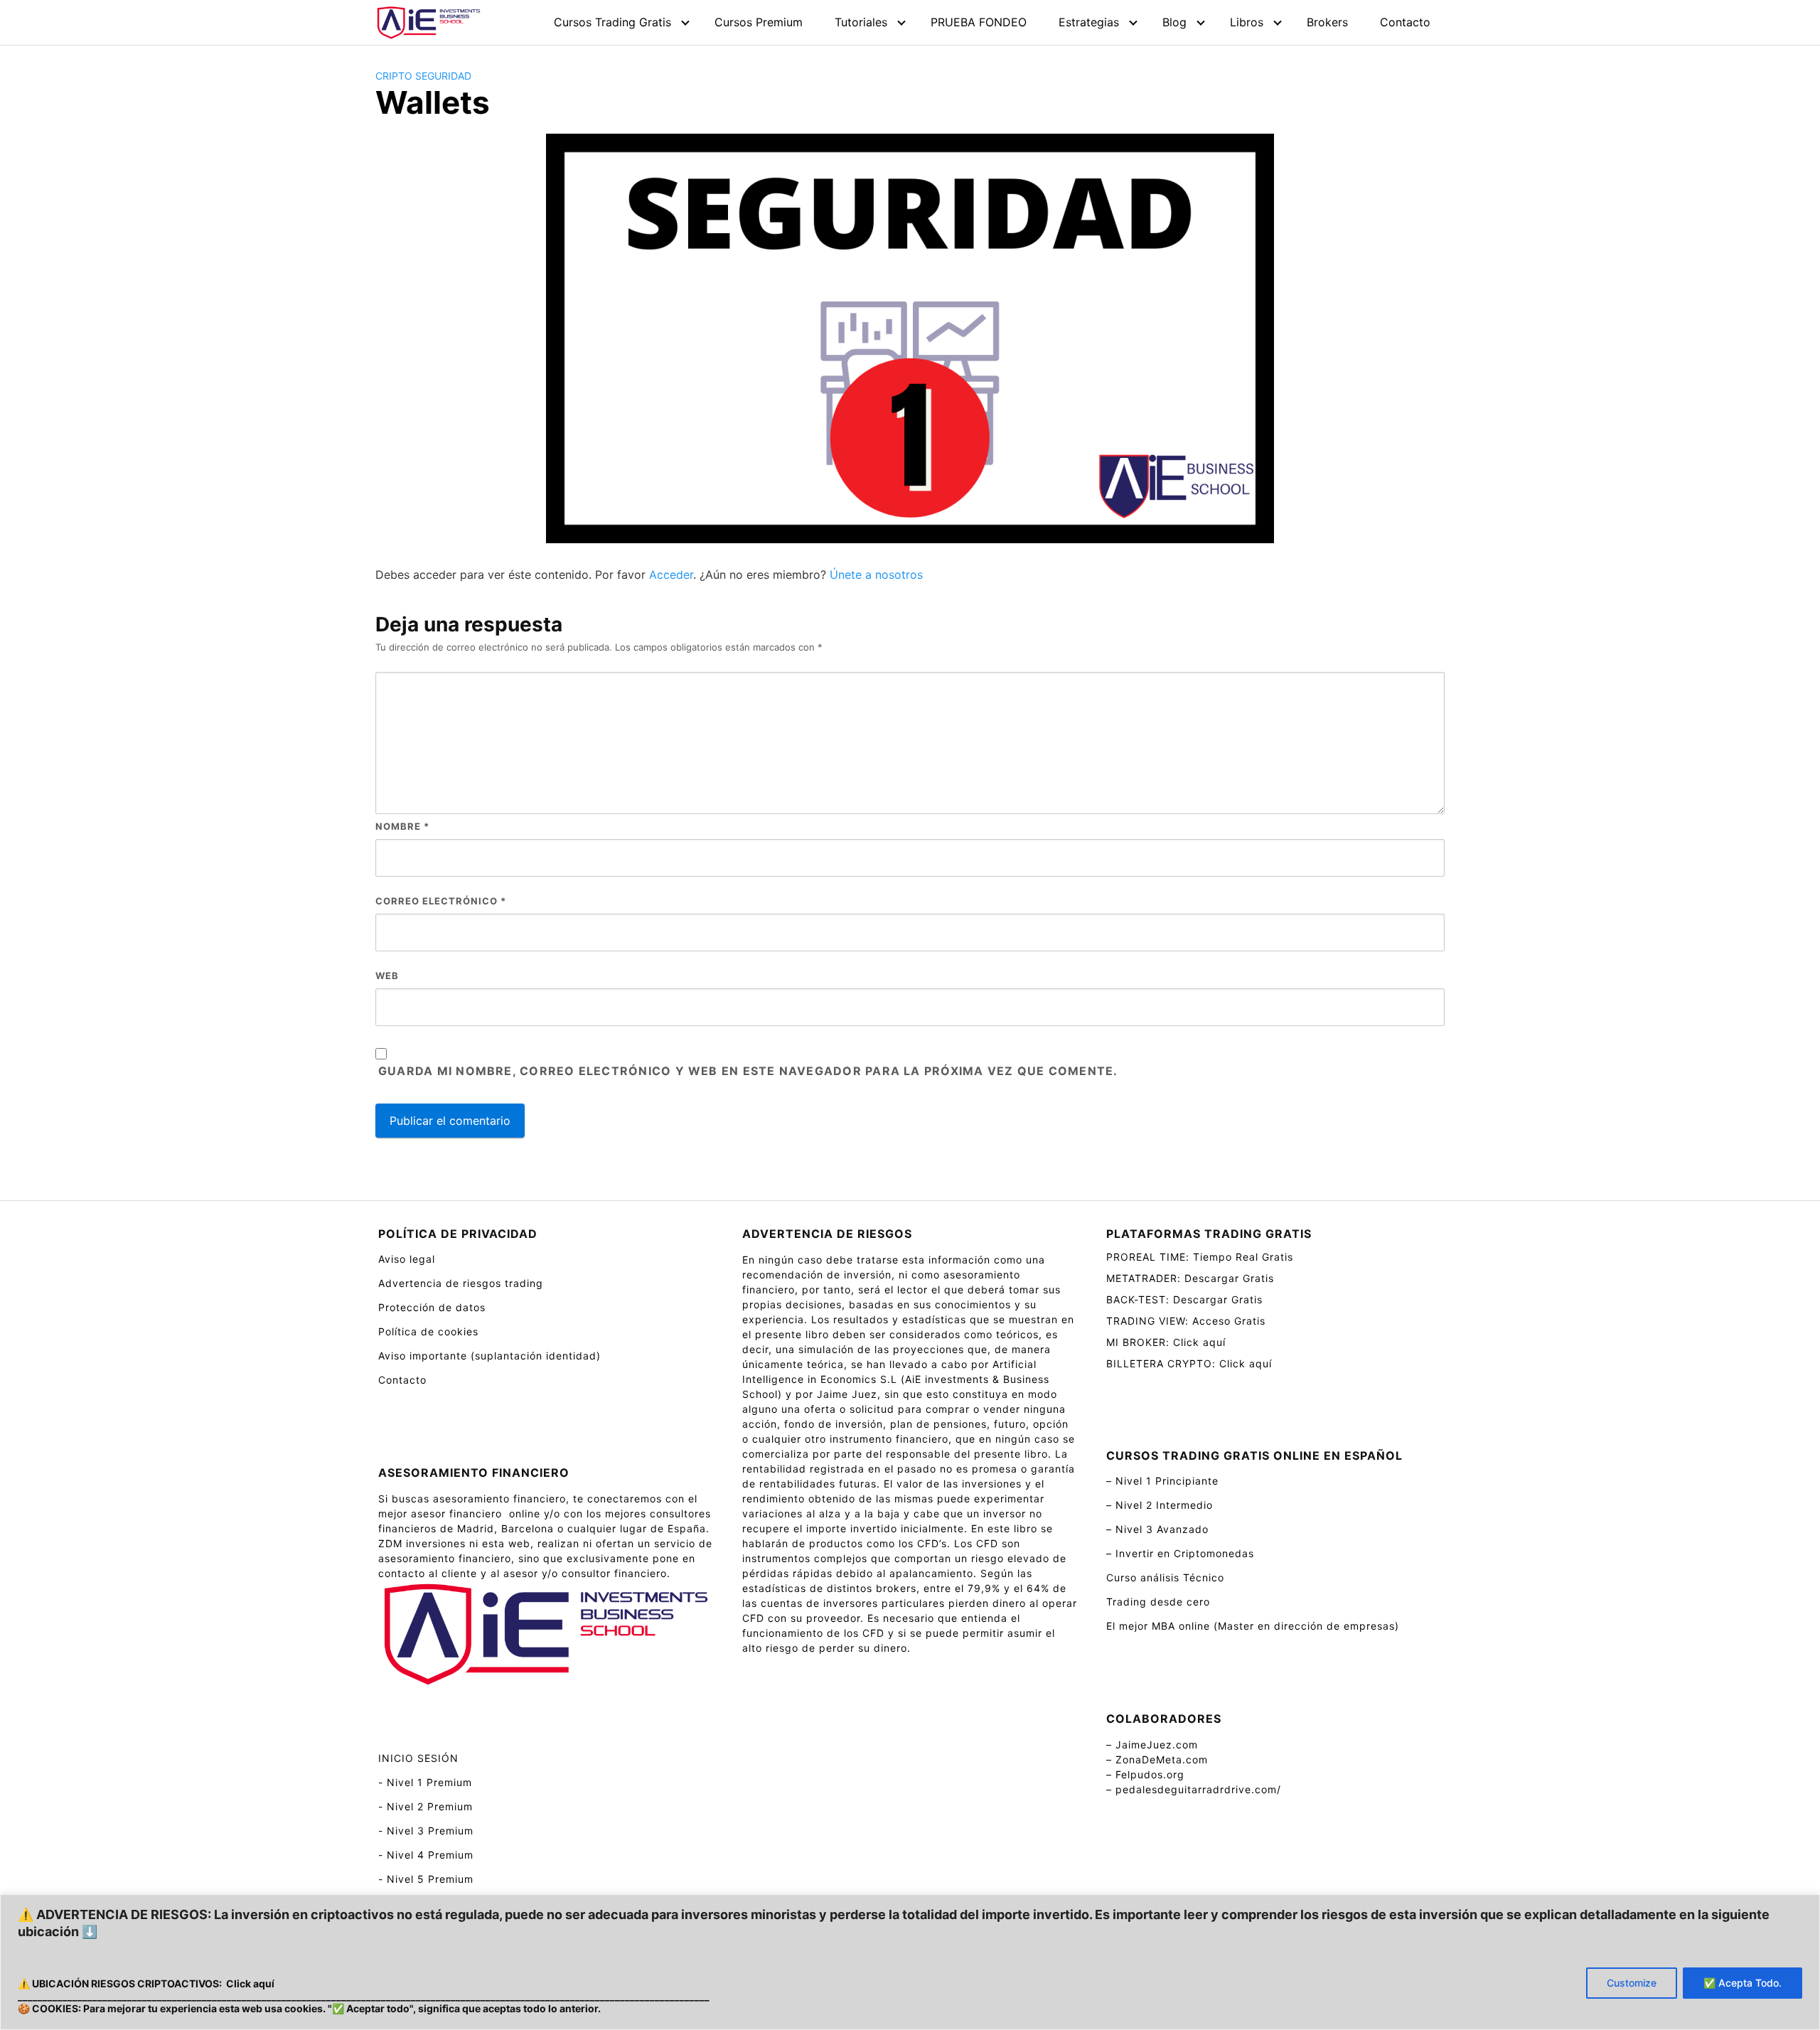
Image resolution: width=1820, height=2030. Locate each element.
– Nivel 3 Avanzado (1157, 1529)
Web (387, 976)
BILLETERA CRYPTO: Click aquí (1189, 1363)
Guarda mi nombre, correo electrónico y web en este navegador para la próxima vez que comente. (748, 1071)
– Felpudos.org (1145, 1774)
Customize (1632, 1983)
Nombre (402, 826)
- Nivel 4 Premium (426, 1855)
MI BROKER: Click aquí (1166, 1342)
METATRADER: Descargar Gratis (1190, 1278)
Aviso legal (407, 1259)
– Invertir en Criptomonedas (1180, 1553)
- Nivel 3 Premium (426, 1831)
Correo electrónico (441, 901)
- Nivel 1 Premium (425, 1782)
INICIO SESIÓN (418, 1758)
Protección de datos (432, 1307)
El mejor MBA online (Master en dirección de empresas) (1253, 1626)
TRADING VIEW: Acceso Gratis (1186, 1321)
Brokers (1327, 22)
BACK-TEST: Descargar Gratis (1184, 1299)
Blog (1174, 22)
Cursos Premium (759, 22)
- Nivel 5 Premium (426, 1879)
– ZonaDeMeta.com (1157, 1759)
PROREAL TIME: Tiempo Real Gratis (1200, 1257)
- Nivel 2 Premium (425, 1806)
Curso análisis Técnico (1165, 1577)
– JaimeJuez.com (1152, 1745)
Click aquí (250, 1983)
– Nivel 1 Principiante (1162, 1481)
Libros (1247, 22)
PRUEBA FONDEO (979, 22)
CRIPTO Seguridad (423, 76)
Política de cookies (428, 1331)
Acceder (671, 575)
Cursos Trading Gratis (612, 22)
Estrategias (1089, 22)
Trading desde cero (1158, 1602)
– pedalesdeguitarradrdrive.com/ (1194, 1789)
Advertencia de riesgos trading (461, 1283)
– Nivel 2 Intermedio (1160, 1505)
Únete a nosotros (876, 575)
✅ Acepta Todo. (1743, 1983)
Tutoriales (861, 22)
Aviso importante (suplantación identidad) (489, 1356)
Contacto (1405, 22)
